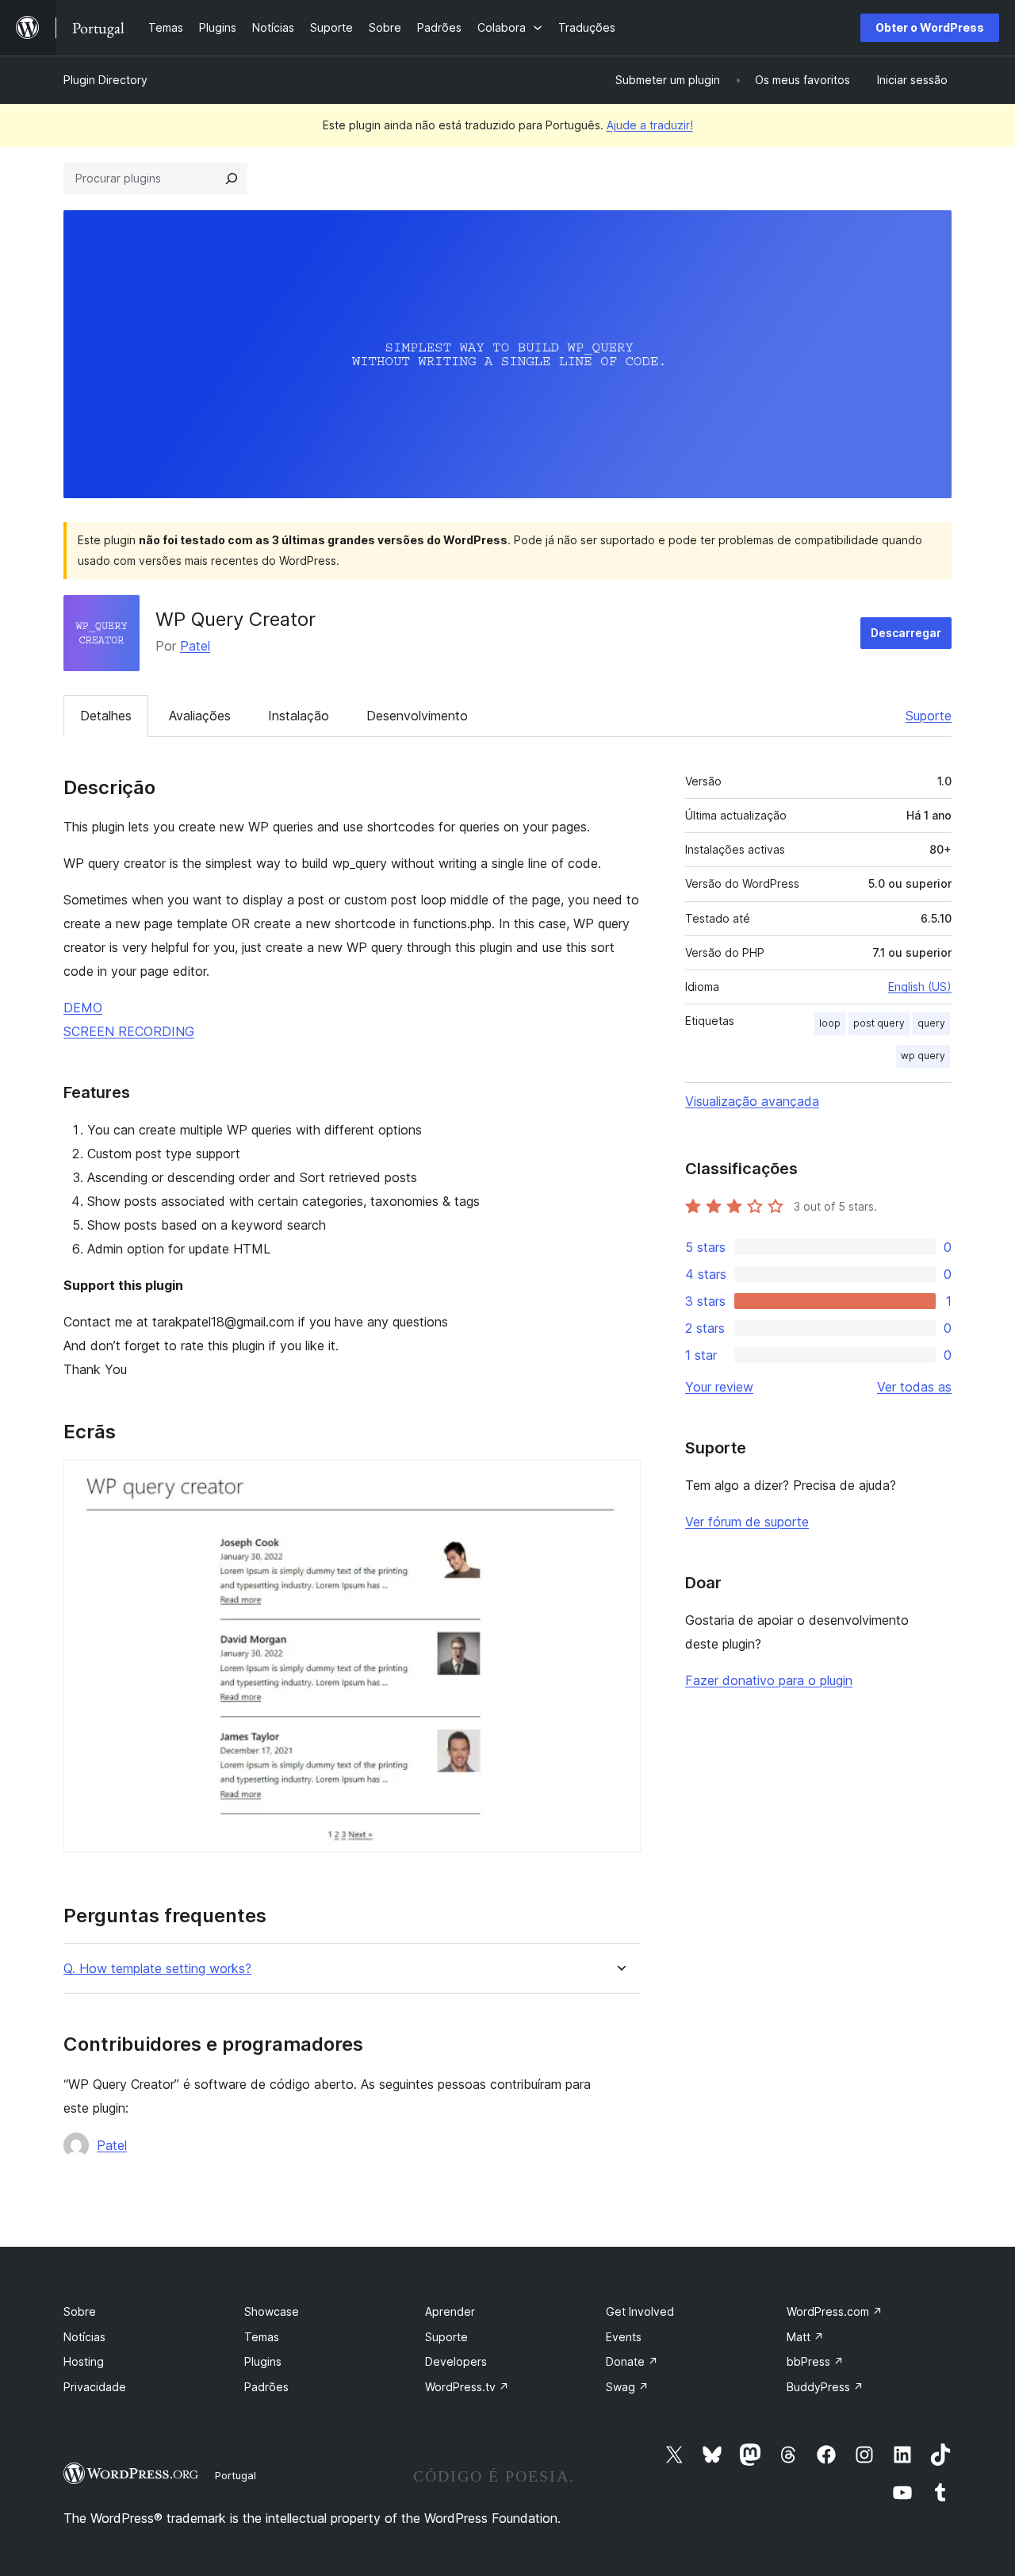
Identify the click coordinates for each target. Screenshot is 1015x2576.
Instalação (299, 716)
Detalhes (106, 716)
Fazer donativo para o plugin (769, 1680)
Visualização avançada (752, 1101)
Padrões (266, 2387)
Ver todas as (914, 1387)
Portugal (236, 2475)
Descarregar (906, 633)
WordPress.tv (467, 2387)
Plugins (263, 2361)
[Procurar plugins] (232, 179)
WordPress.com (835, 2311)
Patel (195, 646)
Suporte (929, 716)
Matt (805, 2337)
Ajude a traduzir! (650, 125)
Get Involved (640, 2311)
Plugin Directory (105, 80)
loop (830, 1023)
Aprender (450, 2311)
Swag (627, 2387)
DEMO (83, 1008)
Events (624, 2337)
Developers (456, 2361)
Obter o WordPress (930, 27)
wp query (923, 1056)
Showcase (272, 2311)
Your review (719, 1387)
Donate (632, 2361)
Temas (262, 2337)
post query (879, 1023)
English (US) (920, 987)
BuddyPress (825, 2387)
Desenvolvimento (417, 716)
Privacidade (95, 2387)
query (931, 1023)
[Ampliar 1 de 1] (619, 1481)
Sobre (80, 2311)
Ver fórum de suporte (747, 1522)
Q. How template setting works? (157, 1969)
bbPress (815, 2361)
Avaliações (200, 716)
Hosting (84, 2361)
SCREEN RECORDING (129, 1031)
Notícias (84, 2337)
